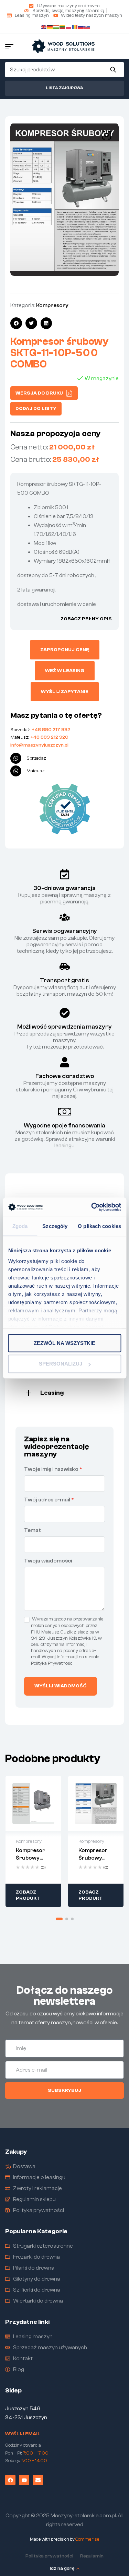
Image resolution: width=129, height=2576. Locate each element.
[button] (107, 135)
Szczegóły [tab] (55, 1226)
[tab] (64, 1392)
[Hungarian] (56, 26)
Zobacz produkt (28, 1895)
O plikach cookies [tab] (99, 1226)
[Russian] (81, 26)
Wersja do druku (39, 393)
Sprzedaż (36, 758)
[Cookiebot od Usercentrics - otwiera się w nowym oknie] (92, 1207)
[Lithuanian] (63, 26)
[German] (50, 26)
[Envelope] (38, 2480)
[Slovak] (87, 26)
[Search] (113, 70)
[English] (44, 26)
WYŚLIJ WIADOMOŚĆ (61, 1686)
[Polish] (69, 26)
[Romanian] (75, 26)
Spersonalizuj (61, 1364)
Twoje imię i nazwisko (53, 1469)
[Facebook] (10, 2480)
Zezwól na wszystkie (64, 1343)
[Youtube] (24, 2480)
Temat (33, 1530)
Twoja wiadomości (48, 1561)
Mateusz (36, 771)
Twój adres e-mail (49, 1500)
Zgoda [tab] (20, 1226)
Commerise (87, 2539)
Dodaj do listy (36, 409)
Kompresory (52, 305)
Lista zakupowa (64, 88)
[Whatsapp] (16, 758)
